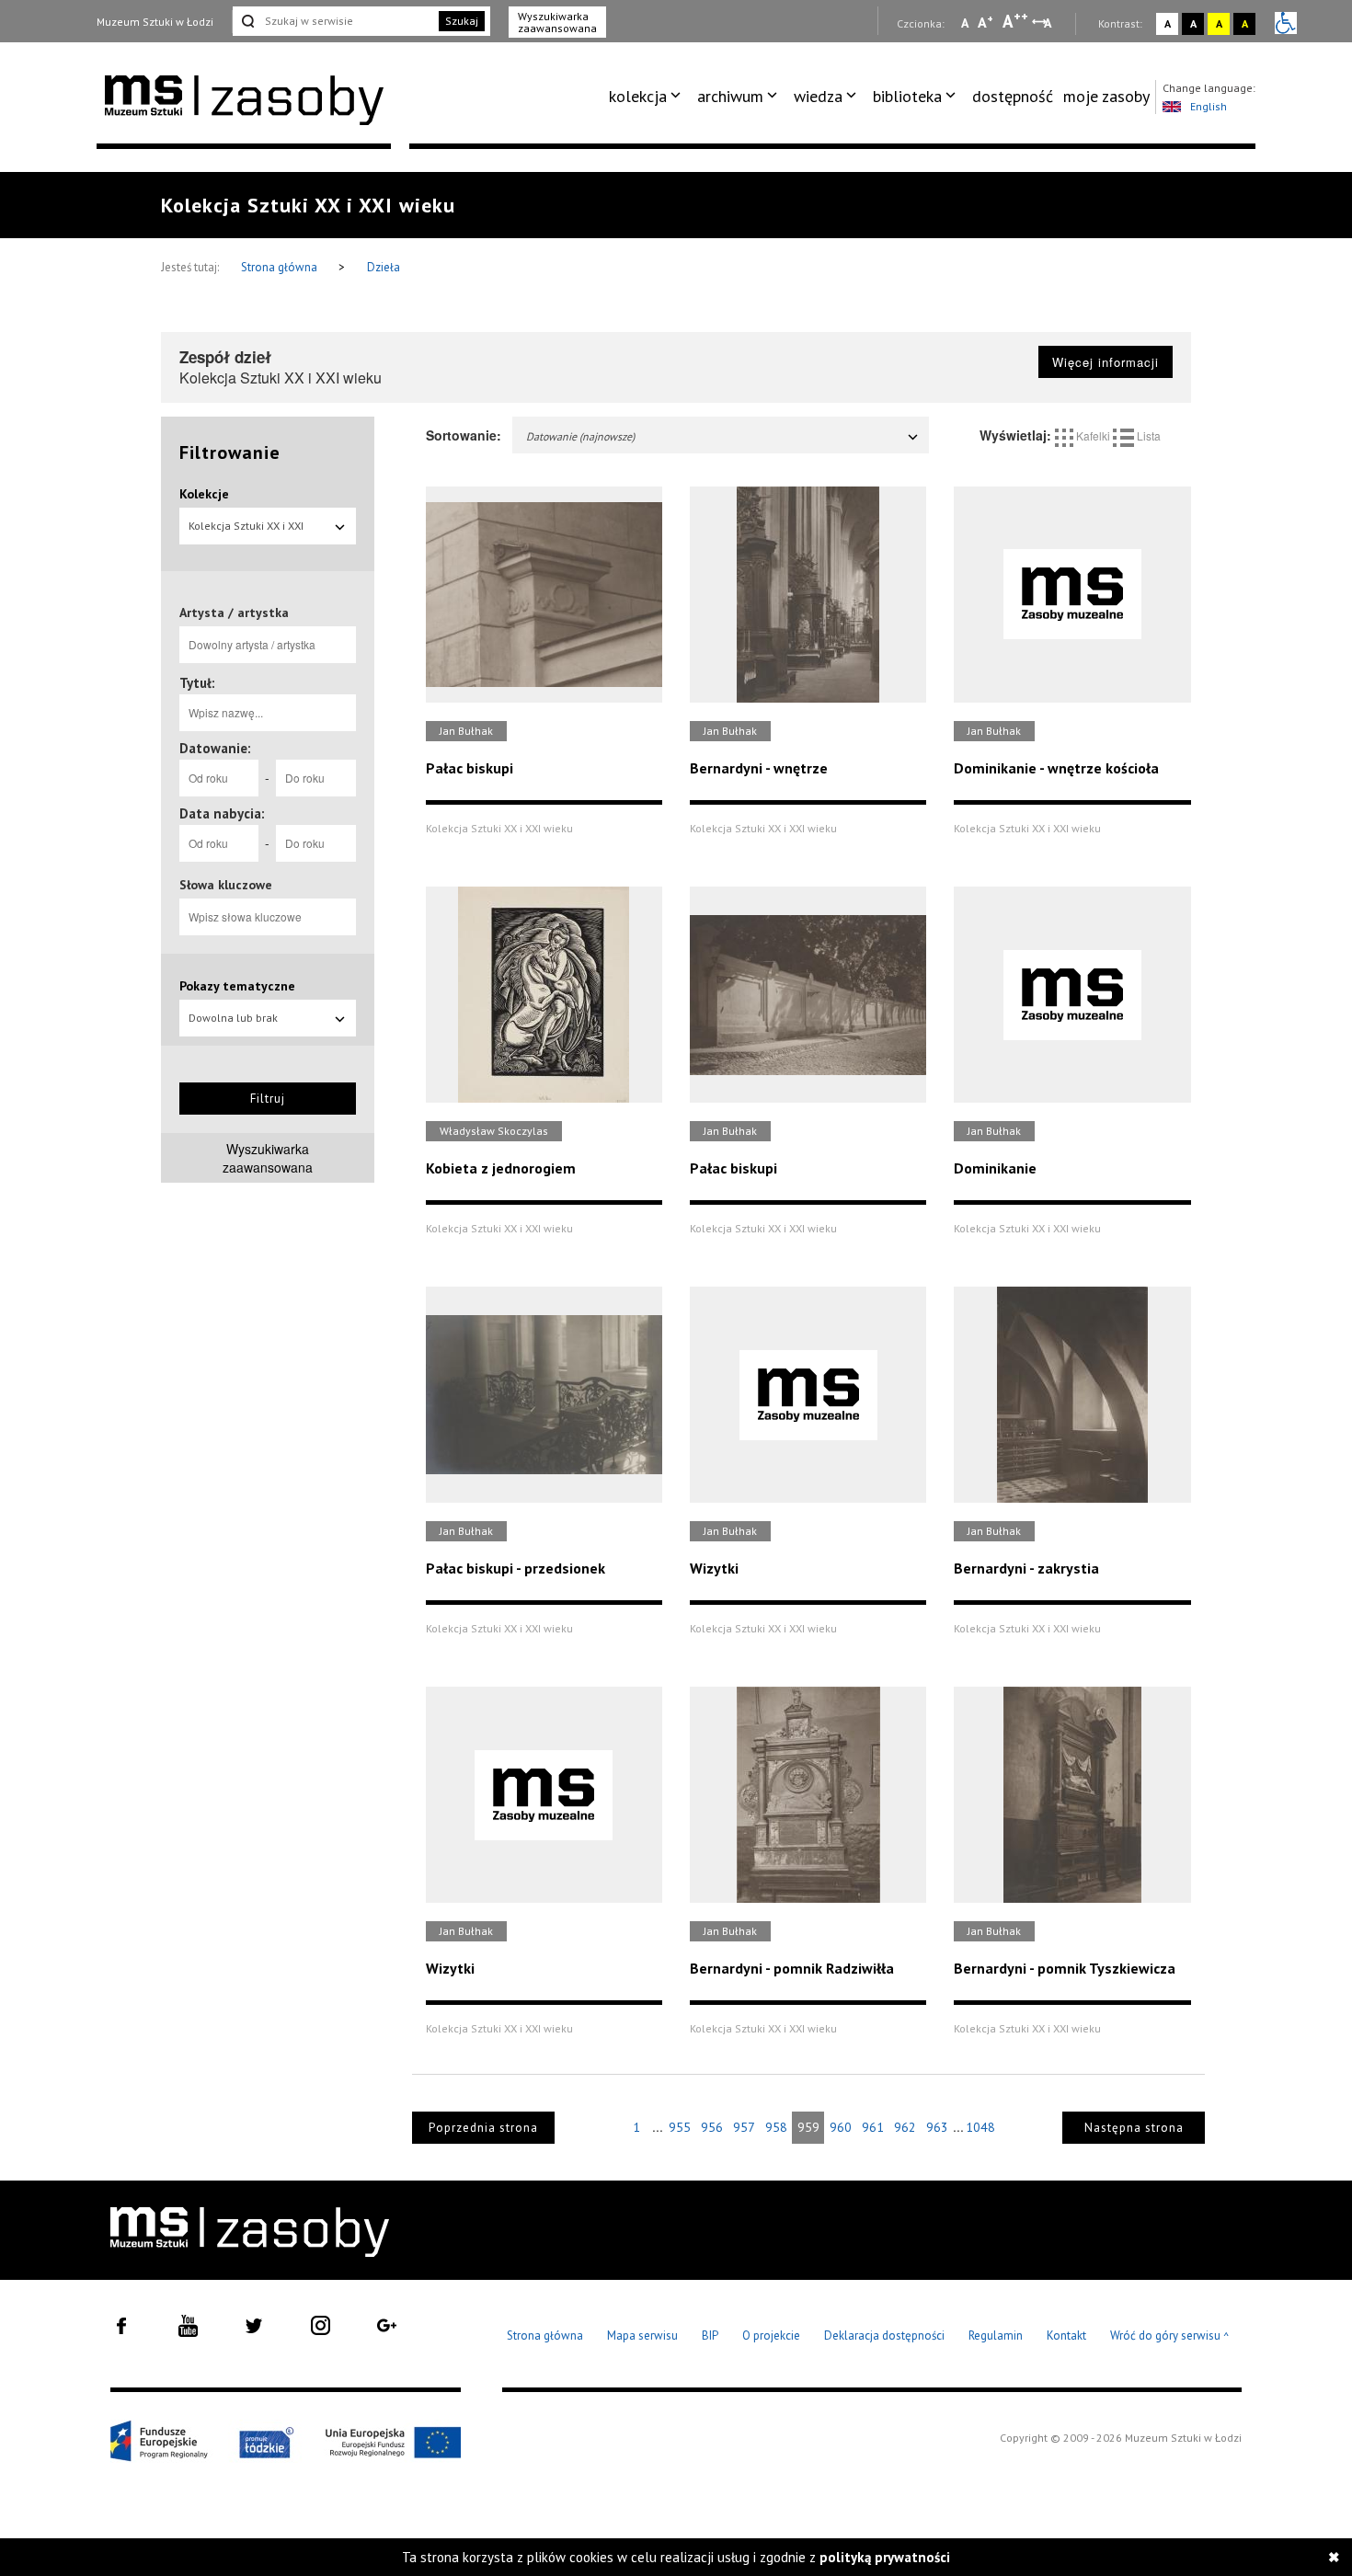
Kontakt (1066, 2336)
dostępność (1013, 96)
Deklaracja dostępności (884, 2336)
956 (712, 2127)
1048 (980, 2127)
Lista (1147, 435)
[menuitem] (648, 97)
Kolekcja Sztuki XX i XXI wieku (246, 532)
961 (873, 2127)
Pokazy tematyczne (237, 986)
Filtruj (268, 1099)
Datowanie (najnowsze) (580, 436)
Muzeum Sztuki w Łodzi (155, 22)
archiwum (730, 96)
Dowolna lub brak (233, 1018)
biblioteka (907, 96)
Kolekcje (204, 494)
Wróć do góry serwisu (1170, 2336)
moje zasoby (1106, 96)
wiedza (818, 96)
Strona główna (281, 267)
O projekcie (771, 2336)
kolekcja (638, 96)
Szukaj (462, 21)
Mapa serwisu (642, 2336)
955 (680, 2127)
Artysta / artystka (234, 613)
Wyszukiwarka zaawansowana (557, 22)
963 (937, 2127)
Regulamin (996, 2336)
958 (776, 2127)
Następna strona (1134, 2128)
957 (744, 2127)
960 (841, 2127)
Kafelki (1093, 435)
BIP (710, 2336)
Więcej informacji (1106, 362)
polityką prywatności (885, 2557)
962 (905, 2127)
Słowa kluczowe (226, 885)
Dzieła (384, 267)
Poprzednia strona (483, 2128)
